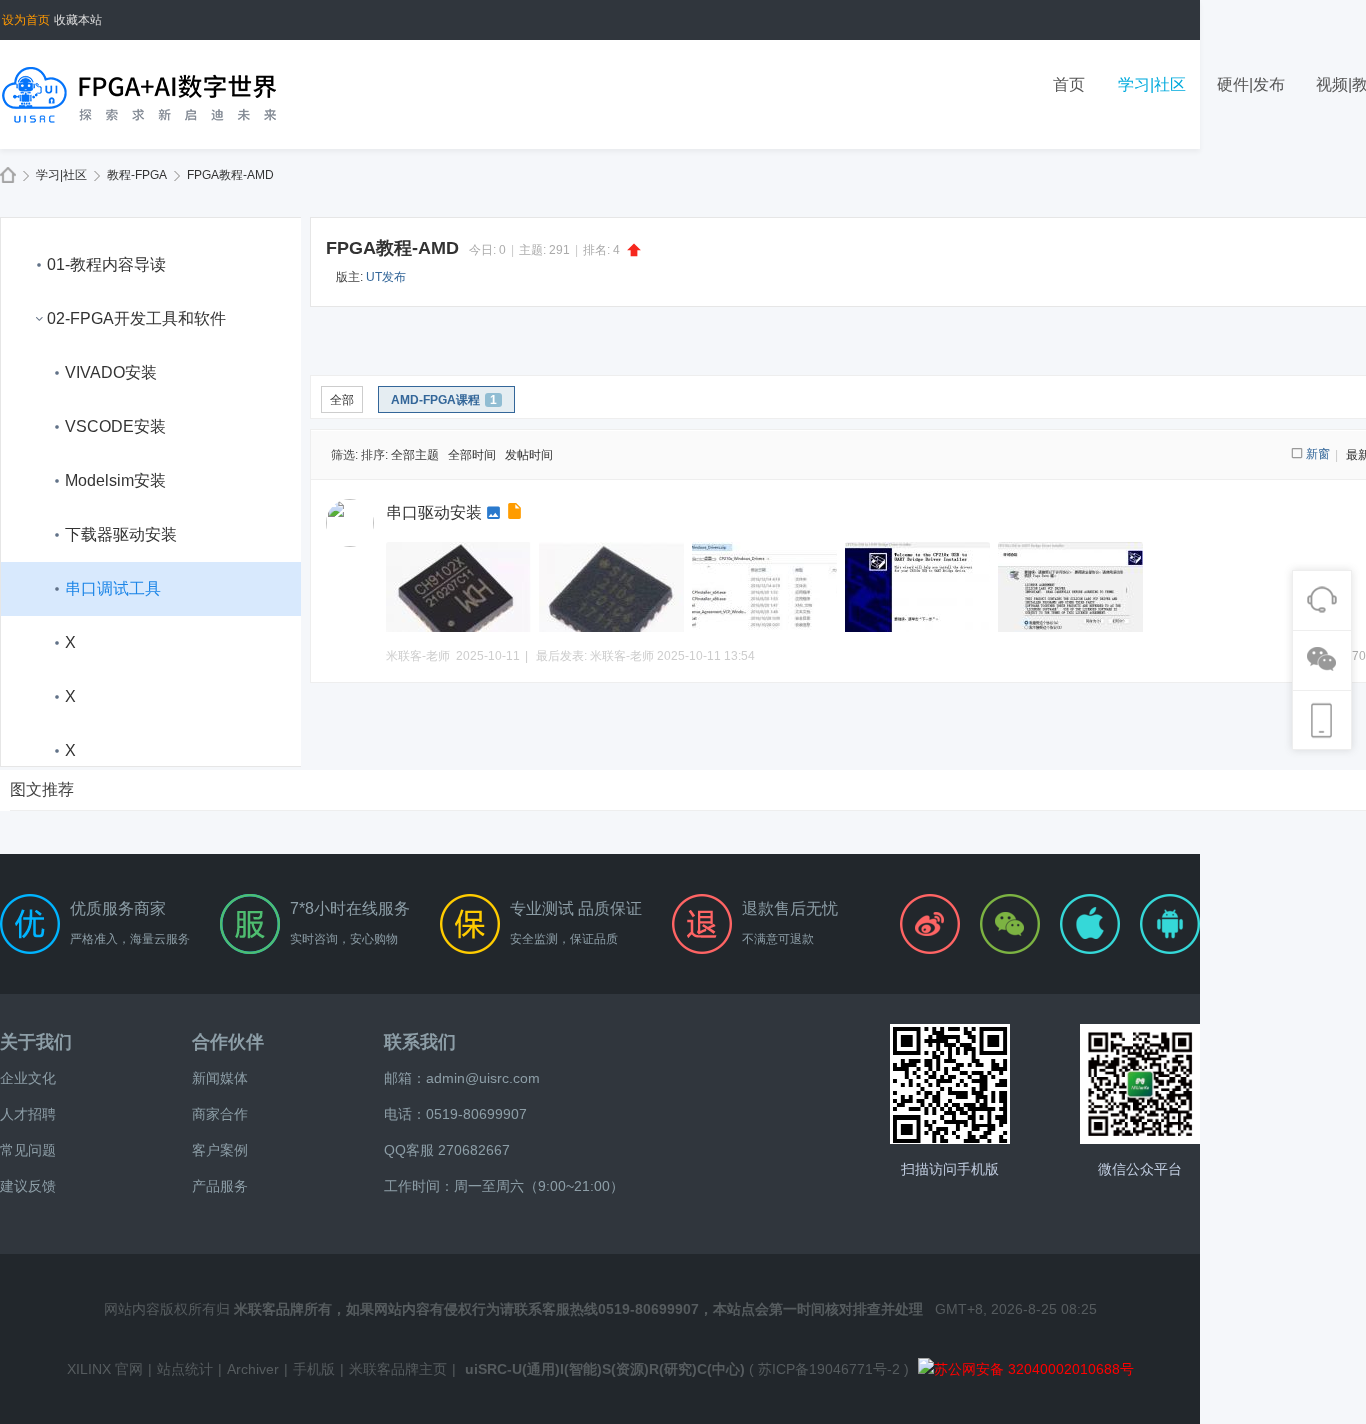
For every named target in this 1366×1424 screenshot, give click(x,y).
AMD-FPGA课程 (444, 400)
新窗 (1318, 454)
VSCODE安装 (115, 426)
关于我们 (36, 1042)
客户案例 (220, 1150)
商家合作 (220, 1114)
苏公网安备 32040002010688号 (1034, 1369)
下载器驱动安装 (121, 534)
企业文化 (28, 1078)
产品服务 (220, 1186)
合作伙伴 (228, 1042)
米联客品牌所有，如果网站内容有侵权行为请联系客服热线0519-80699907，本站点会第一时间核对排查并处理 (578, 1309)
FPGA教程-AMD (230, 175)
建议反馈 (28, 1186)
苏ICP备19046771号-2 (829, 1369)
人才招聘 (28, 1114)
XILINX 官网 (105, 1369)
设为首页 (26, 20)
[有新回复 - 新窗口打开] (516, 514)
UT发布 (386, 277)
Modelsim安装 (115, 480)
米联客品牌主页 (398, 1369)
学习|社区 (1152, 84)
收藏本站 (78, 20)
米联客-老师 (622, 656)
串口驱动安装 (434, 512)
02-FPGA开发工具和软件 (136, 318)
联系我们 (420, 1042)
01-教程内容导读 (106, 264)
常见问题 (28, 1150)
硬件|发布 (1251, 84)
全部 (342, 400)
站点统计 (185, 1369)
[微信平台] (1140, 1084)
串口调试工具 (113, 588)
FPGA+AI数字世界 (8, 175)
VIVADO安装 (111, 372)
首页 (1069, 84)
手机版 (314, 1369)
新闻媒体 (220, 1078)
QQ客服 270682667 (447, 1150)
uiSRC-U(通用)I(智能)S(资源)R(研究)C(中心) (605, 1369)
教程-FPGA (137, 175)
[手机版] (950, 1084)
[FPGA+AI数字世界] (140, 94)
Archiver (253, 1369)
